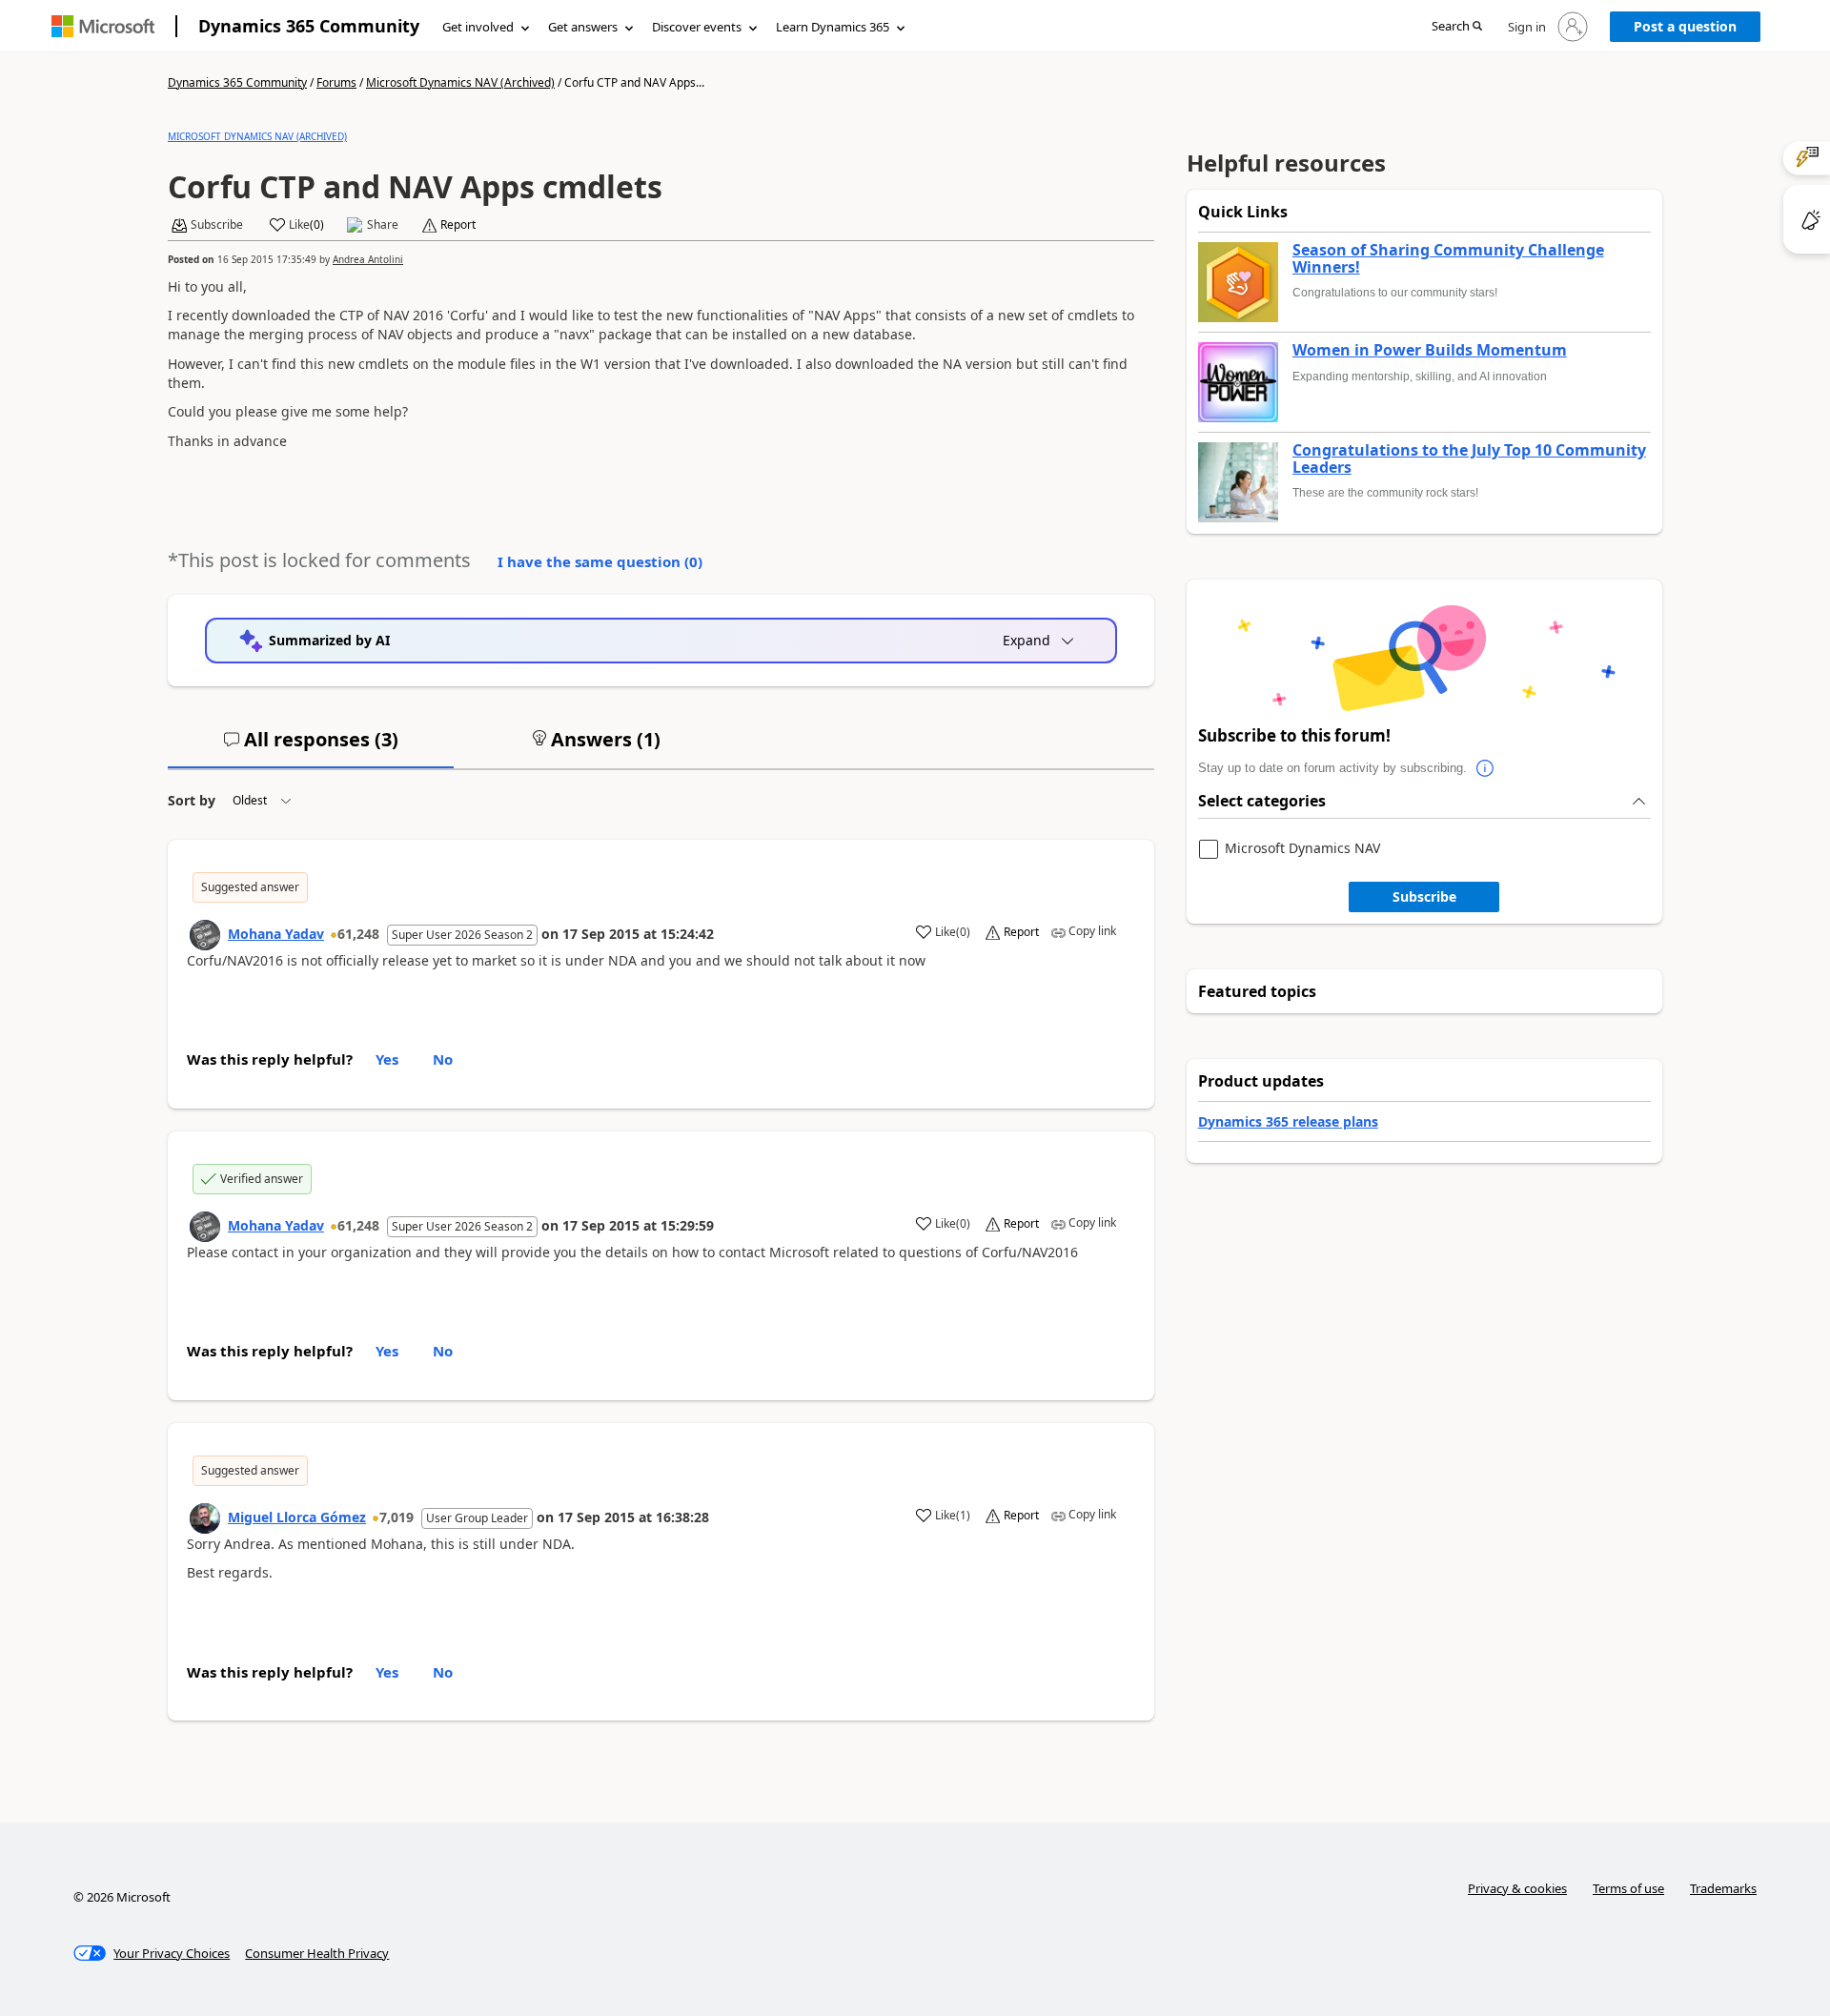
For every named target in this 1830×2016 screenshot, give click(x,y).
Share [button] (383, 225)
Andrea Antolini (368, 259)
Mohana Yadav (276, 934)
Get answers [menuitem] (583, 27)
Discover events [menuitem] (697, 27)
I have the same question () (600, 561)
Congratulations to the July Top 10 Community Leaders (1469, 459)
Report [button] (458, 225)
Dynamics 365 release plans (1288, 1121)
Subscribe (1424, 896)
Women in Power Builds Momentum (1430, 351)
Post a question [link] (1685, 26)
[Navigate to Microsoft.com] (103, 26)
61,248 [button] (358, 934)
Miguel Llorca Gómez (297, 1517)
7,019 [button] (396, 1517)
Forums (336, 82)
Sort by (192, 800)
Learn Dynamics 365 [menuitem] (833, 27)
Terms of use (1628, 1888)
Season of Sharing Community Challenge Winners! (1448, 259)
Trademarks (1723, 1888)
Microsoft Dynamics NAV (1302, 849)
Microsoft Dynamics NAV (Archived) (460, 82)
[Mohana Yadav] (205, 935)
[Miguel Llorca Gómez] (205, 1518)
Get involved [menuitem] (478, 27)
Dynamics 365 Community (309, 26)
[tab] (311, 747)
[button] (1457, 27)
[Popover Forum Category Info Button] (1486, 768)
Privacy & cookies (1517, 1888)
